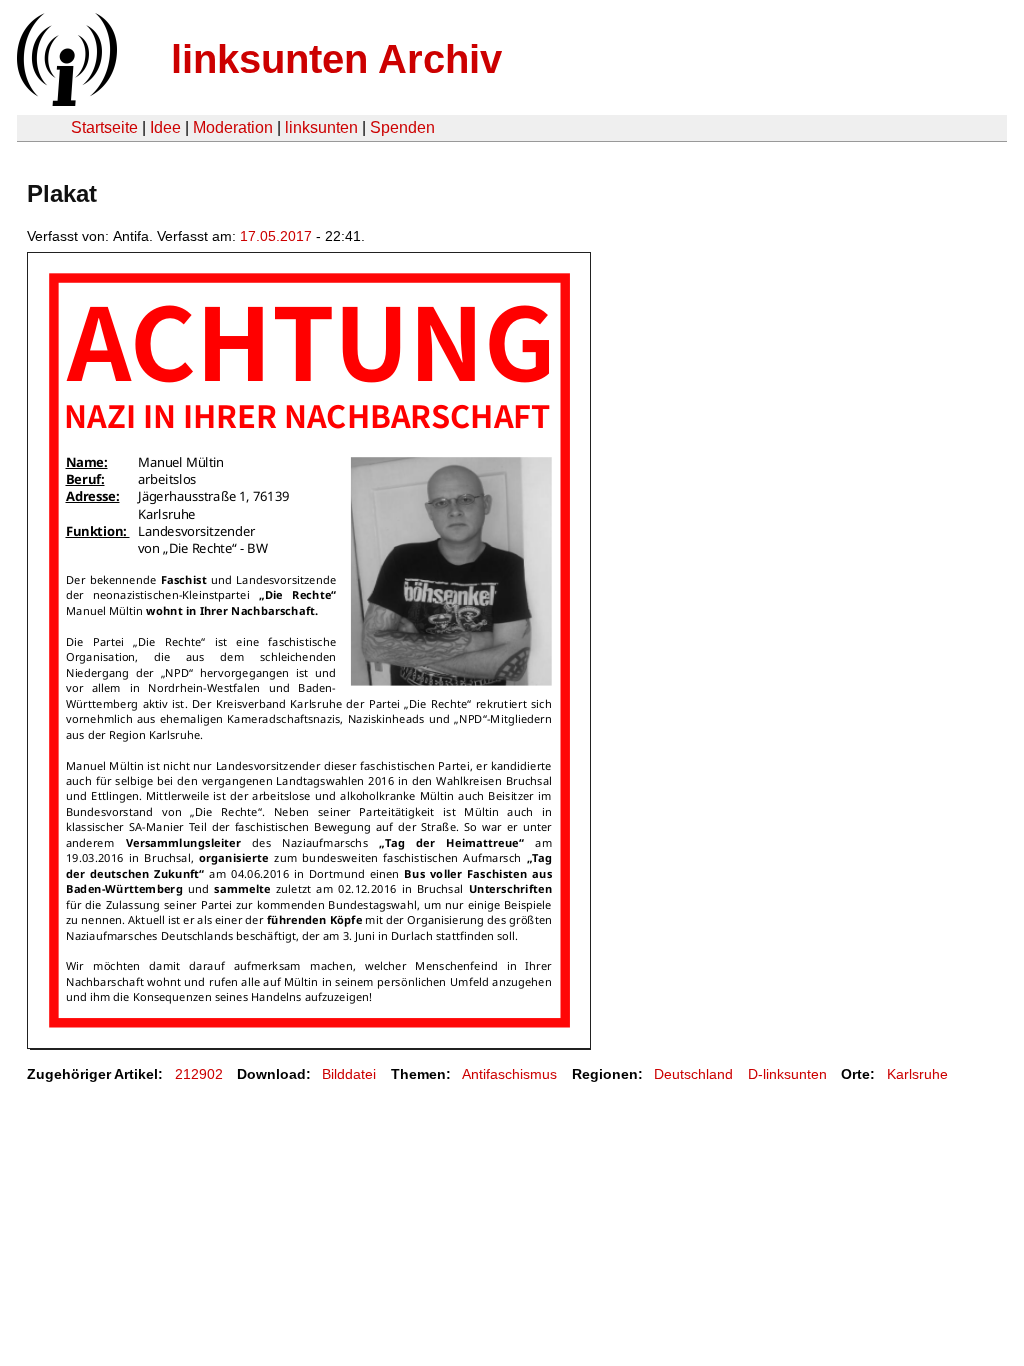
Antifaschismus (509, 1074)
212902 (199, 1074)
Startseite (104, 127)
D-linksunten (787, 1074)
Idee (165, 127)
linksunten (321, 127)
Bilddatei (349, 1074)
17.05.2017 (276, 236)
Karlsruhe (917, 1074)
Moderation (233, 127)
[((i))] (65, 100)
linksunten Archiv (336, 59)
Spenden (402, 127)
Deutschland (693, 1074)
